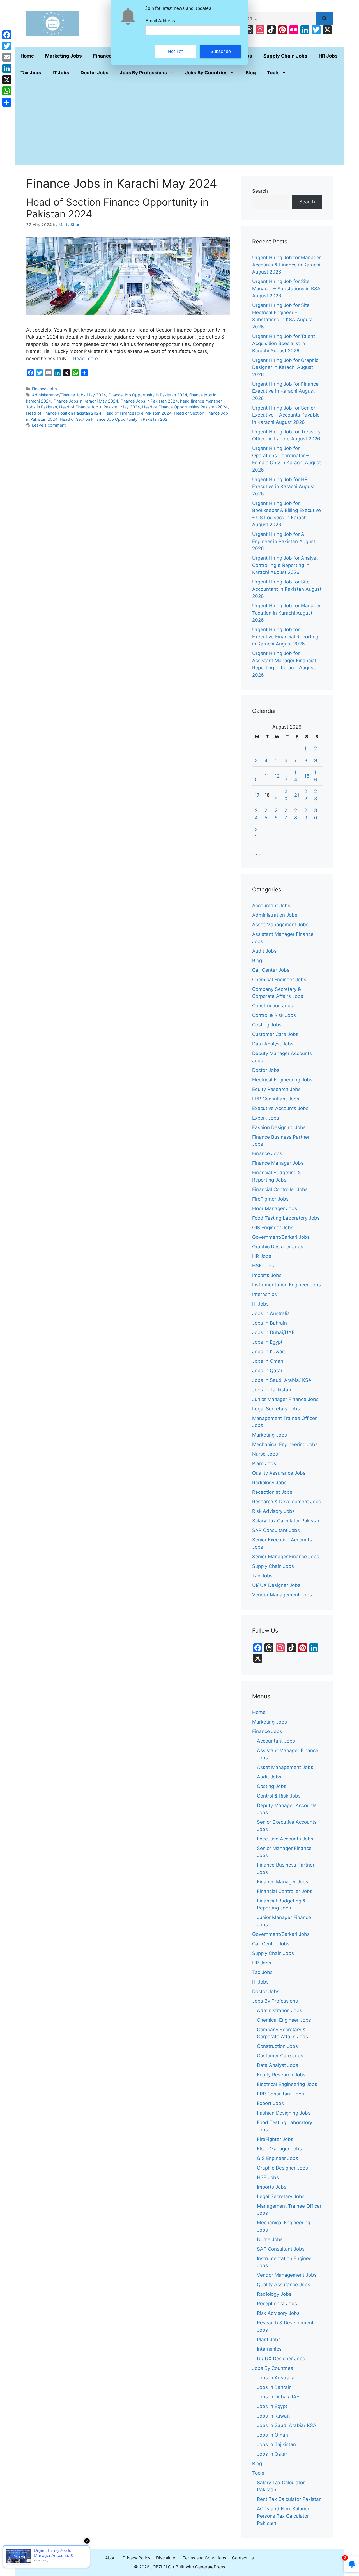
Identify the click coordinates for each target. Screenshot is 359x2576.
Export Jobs (266, 1118)
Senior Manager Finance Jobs (286, 1557)
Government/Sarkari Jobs (281, 1237)
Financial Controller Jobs (280, 1189)
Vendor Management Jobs (282, 1595)
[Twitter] (7, 46)
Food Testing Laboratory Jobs (286, 1218)
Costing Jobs (267, 1025)
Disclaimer (166, 2558)
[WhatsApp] (7, 91)
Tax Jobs (31, 73)
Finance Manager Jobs (278, 1163)
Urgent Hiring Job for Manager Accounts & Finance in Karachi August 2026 (286, 265)
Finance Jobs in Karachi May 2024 (86, 401)
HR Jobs (328, 56)
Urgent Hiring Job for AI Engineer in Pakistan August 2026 (284, 541)
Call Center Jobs (271, 970)
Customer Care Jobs (275, 1034)
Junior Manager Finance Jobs (285, 1399)
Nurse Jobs (265, 1454)
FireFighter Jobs (270, 1199)
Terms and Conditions (204, 2558)
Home (27, 56)
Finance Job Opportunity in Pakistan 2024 (148, 395)
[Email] (7, 57)
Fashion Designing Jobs (279, 1127)
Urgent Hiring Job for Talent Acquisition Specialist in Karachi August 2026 (284, 343)
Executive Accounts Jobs (280, 1108)
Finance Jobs (44, 389)
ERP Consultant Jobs (276, 1099)
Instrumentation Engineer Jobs (286, 1285)
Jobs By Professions (143, 73)
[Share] (7, 102)
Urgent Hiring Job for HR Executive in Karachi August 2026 (283, 487)
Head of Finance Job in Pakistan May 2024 (100, 407)
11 (267, 776)
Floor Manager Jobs (275, 1208)
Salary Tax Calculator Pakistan (286, 1521)
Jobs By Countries (206, 73)
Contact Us (243, 2558)
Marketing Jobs (64, 56)
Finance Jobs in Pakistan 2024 (149, 401)
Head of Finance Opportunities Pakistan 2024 (185, 407)
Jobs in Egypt (267, 1342)
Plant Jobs (264, 1463)
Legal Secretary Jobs (276, 1409)
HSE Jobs (263, 1266)
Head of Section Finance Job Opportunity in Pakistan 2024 (115, 419)
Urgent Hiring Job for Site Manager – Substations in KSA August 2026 (286, 289)
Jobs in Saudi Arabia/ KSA (282, 1380)
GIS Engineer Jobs (273, 1228)
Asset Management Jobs (280, 925)
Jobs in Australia (271, 1313)
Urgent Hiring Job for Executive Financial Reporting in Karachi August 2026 (285, 637)
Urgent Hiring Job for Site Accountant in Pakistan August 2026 (287, 589)
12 (277, 776)
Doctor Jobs (95, 73)
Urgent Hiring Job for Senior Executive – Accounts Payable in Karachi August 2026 (286, 415)
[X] (7, 80)
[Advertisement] (180, 123)
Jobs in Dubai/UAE (273, 1332)
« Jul (257, 854)
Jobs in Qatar (267, 1371)
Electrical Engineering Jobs (282, 1080)
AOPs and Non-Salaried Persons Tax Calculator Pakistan (284, 2516)
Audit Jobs (264, 951)
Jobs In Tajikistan (272, 1390)
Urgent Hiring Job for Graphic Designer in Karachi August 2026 (285, 367)
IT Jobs (61, 73)
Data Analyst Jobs (273, 1044)
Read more (86, 359)
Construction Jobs (273, 1006)
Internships (264, 1294)
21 (297, 795)
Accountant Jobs (271, 906)
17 (257, 795)
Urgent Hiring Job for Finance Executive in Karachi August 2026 (285, 391)
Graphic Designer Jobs (278, 1247)
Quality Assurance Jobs (279, 1473)
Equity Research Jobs (276, 1089)
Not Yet (175, 51)
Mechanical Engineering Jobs (285, 1444)
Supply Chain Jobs (285, 56)
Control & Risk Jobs (274, 1015)
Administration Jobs (275, 915)
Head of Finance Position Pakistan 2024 (64, 413)
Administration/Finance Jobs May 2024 (69, 395)
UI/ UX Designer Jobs (276, 1585)
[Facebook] (7, 35)
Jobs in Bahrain (270, 1323)
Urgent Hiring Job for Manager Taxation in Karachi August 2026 (286, 613)
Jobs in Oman (268, 1361)
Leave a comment (49, 425)
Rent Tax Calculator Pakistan (289, 2499)
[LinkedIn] (7, 68)
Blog (251, 73)
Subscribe (221, 51)
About (111, 2558)
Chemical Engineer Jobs (279, 980)
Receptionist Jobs (272, 1492)
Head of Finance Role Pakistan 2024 (138, 413)
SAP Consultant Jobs (276, 1530)
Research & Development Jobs (287, 1502)
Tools (273, 73)
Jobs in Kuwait (269, 1352)
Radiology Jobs (269, 1483)
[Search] (324, 19)
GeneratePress (210, 2567)
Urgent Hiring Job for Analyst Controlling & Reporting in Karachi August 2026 (285, 565)
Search (260, 191)
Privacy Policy (136, 2558)
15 (307, 776)
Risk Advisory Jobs (273, 1511)
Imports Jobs (267, 1275)
